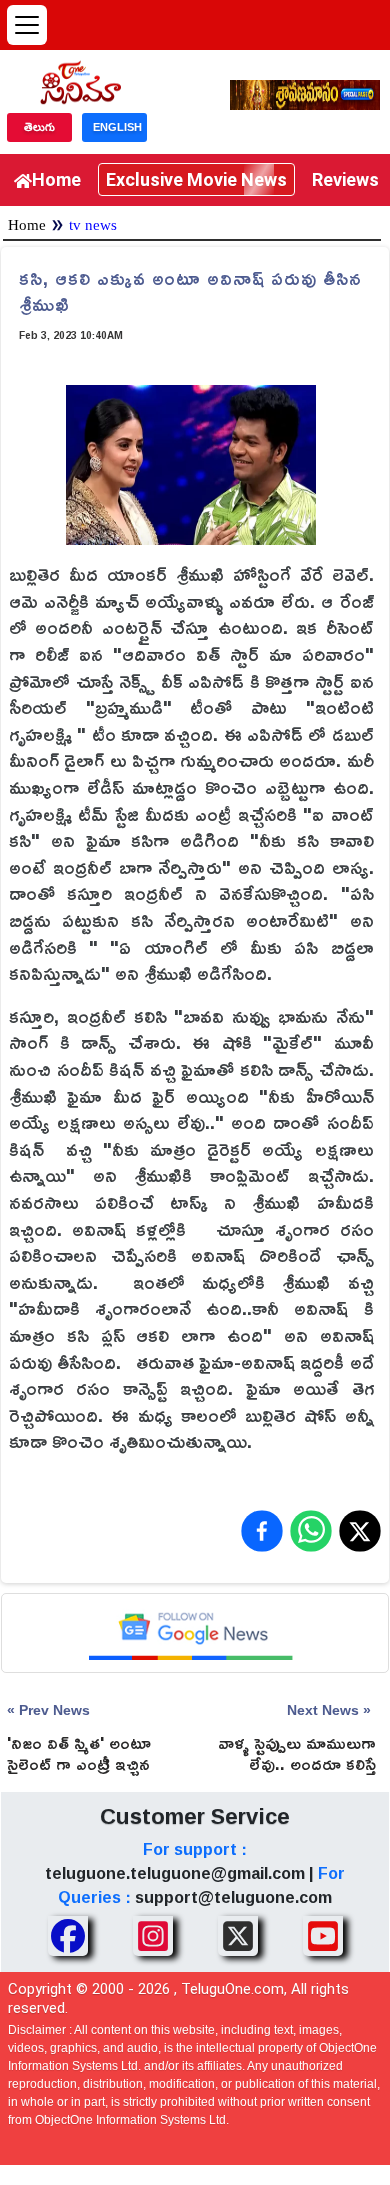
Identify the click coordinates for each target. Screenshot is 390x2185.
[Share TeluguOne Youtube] (323, 1936)
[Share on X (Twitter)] (360, 1531)
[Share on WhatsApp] (311, 1531)
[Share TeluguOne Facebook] (68, 1936)
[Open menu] (27, 25)
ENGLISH (117, 127)
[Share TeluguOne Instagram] (153, 1936)
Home (56, 179)
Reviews (345, 179)
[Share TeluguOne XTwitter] (238, 1936)
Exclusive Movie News (196, 179)
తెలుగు (39, 127)
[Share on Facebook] (262, 1531)
